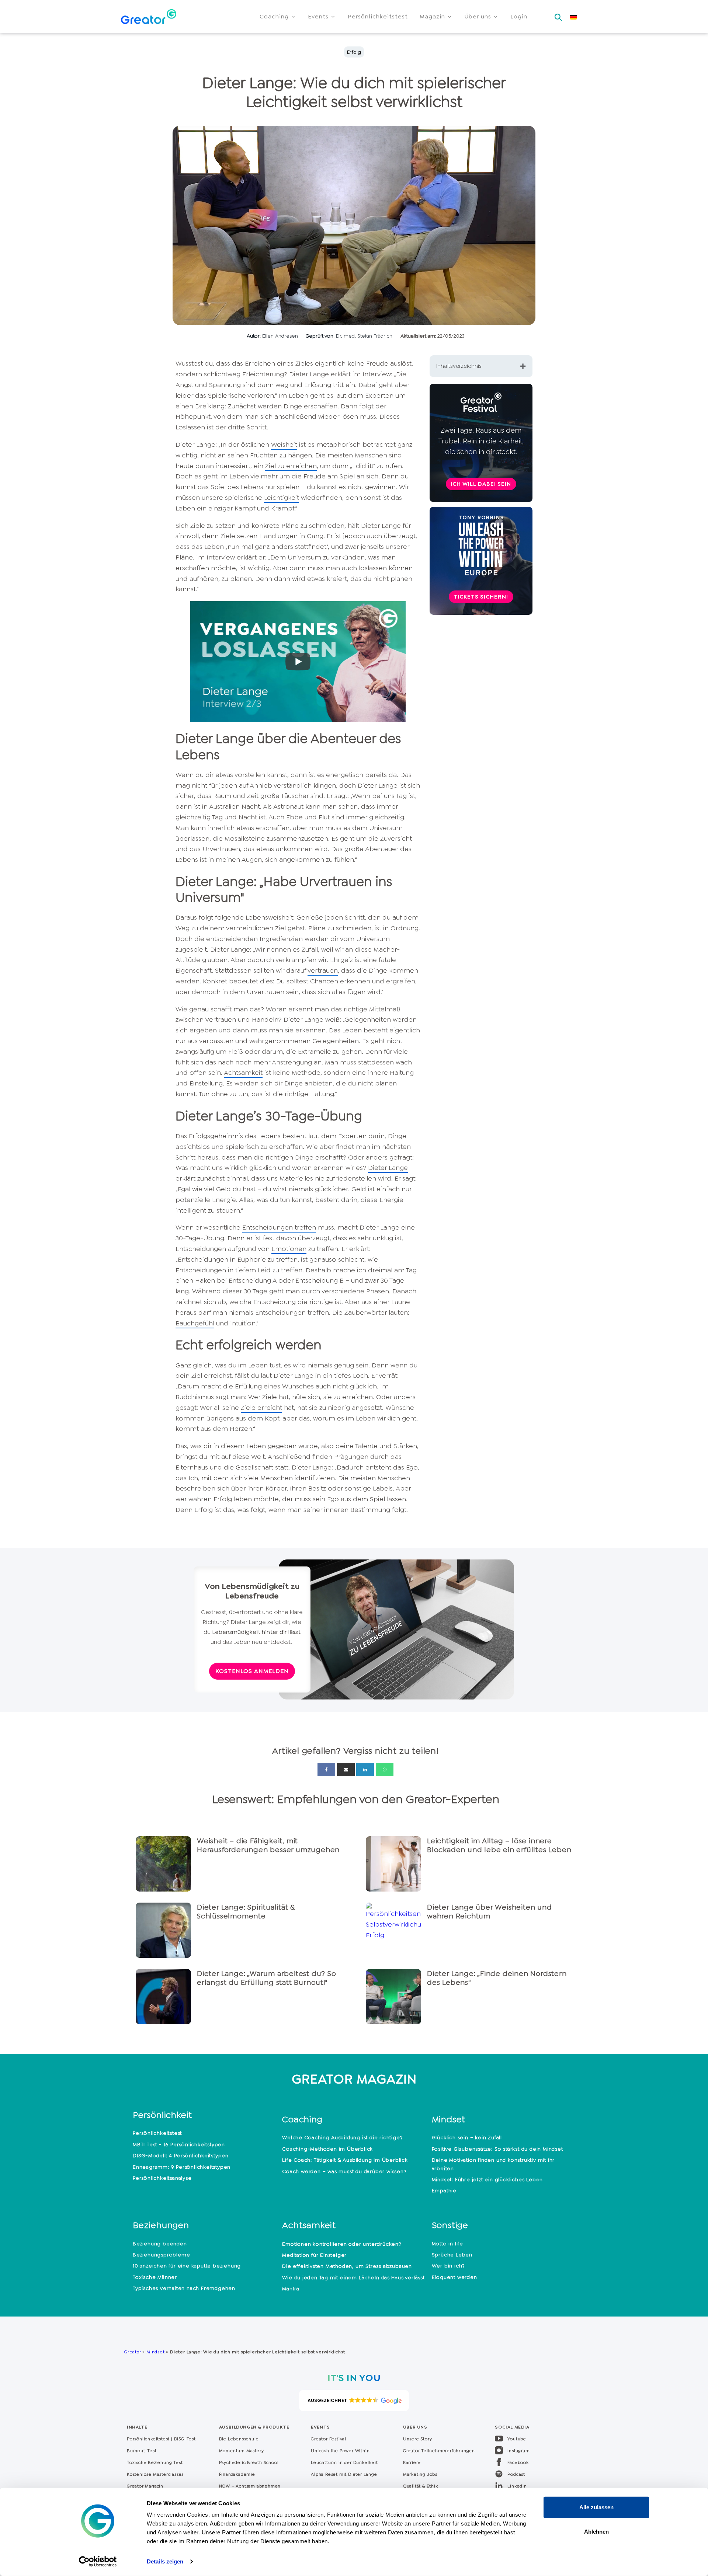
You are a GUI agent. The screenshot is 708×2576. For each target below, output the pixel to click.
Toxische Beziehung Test (155, 2462)
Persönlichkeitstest (157, 2133)
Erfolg (354, 52)
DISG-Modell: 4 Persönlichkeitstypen (181, 2155)
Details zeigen (165, 2561)
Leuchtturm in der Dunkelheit (344, 2462)
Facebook (518, 2462)
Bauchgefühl (195, 1323)
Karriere (412, 2462)
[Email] (346, 1770)
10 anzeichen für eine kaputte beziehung (187, 2266)
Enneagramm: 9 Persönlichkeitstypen (182, 2167)
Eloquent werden (454, 2277)
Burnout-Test (142, 2451)
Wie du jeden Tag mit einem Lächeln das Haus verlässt (353, 2277)
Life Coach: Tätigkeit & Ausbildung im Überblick (345, 2160)
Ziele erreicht (261, 1408)
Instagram (518, 2451)
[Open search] (558, 15)
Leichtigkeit (282, 498)
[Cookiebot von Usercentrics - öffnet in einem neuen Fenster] (98, 2562)
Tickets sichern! (481, 597)
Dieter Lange (388, 1168)
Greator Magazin (145, 2486)
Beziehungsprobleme (161, 2255)
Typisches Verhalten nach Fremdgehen (184, 2288)
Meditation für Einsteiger (314, 2255)
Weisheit (284, 445)
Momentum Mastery (242, 2451)
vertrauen (323, 970)
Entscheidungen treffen (279, 1227)
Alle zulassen (596, 2507)
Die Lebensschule (239, 2439)
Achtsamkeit (243, 1073)
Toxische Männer (155, 2277)
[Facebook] (326, 1770)
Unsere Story (418, 2439)
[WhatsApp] (385, 1770)
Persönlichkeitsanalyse (162, 2178)
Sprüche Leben (452, 2255)
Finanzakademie (237, 2474)
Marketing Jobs (420, 2474)
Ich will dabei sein (481, 484)
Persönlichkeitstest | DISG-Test (161, 2439)
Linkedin (517, 2486)
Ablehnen (596, 2531)
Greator (133, 2352)
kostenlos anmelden (252, 1671)
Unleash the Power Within (340, 2451)
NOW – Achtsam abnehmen (250, 2486)
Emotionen (289, 1249)
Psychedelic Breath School (249, 2462)
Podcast (516, 2474)
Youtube (517, 2439)
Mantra (291, 2289)
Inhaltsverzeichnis (459, 366)
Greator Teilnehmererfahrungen (439, 2451)
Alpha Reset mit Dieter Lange (344, 2474)
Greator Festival (329, 2439)
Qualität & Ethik (421, 2486)
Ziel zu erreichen (291, 466)
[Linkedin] (365, 1770)
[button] (278, 17)
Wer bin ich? (449, 2266)
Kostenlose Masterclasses (155, 2474)
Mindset (156, 2352)
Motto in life (447, 2244)
